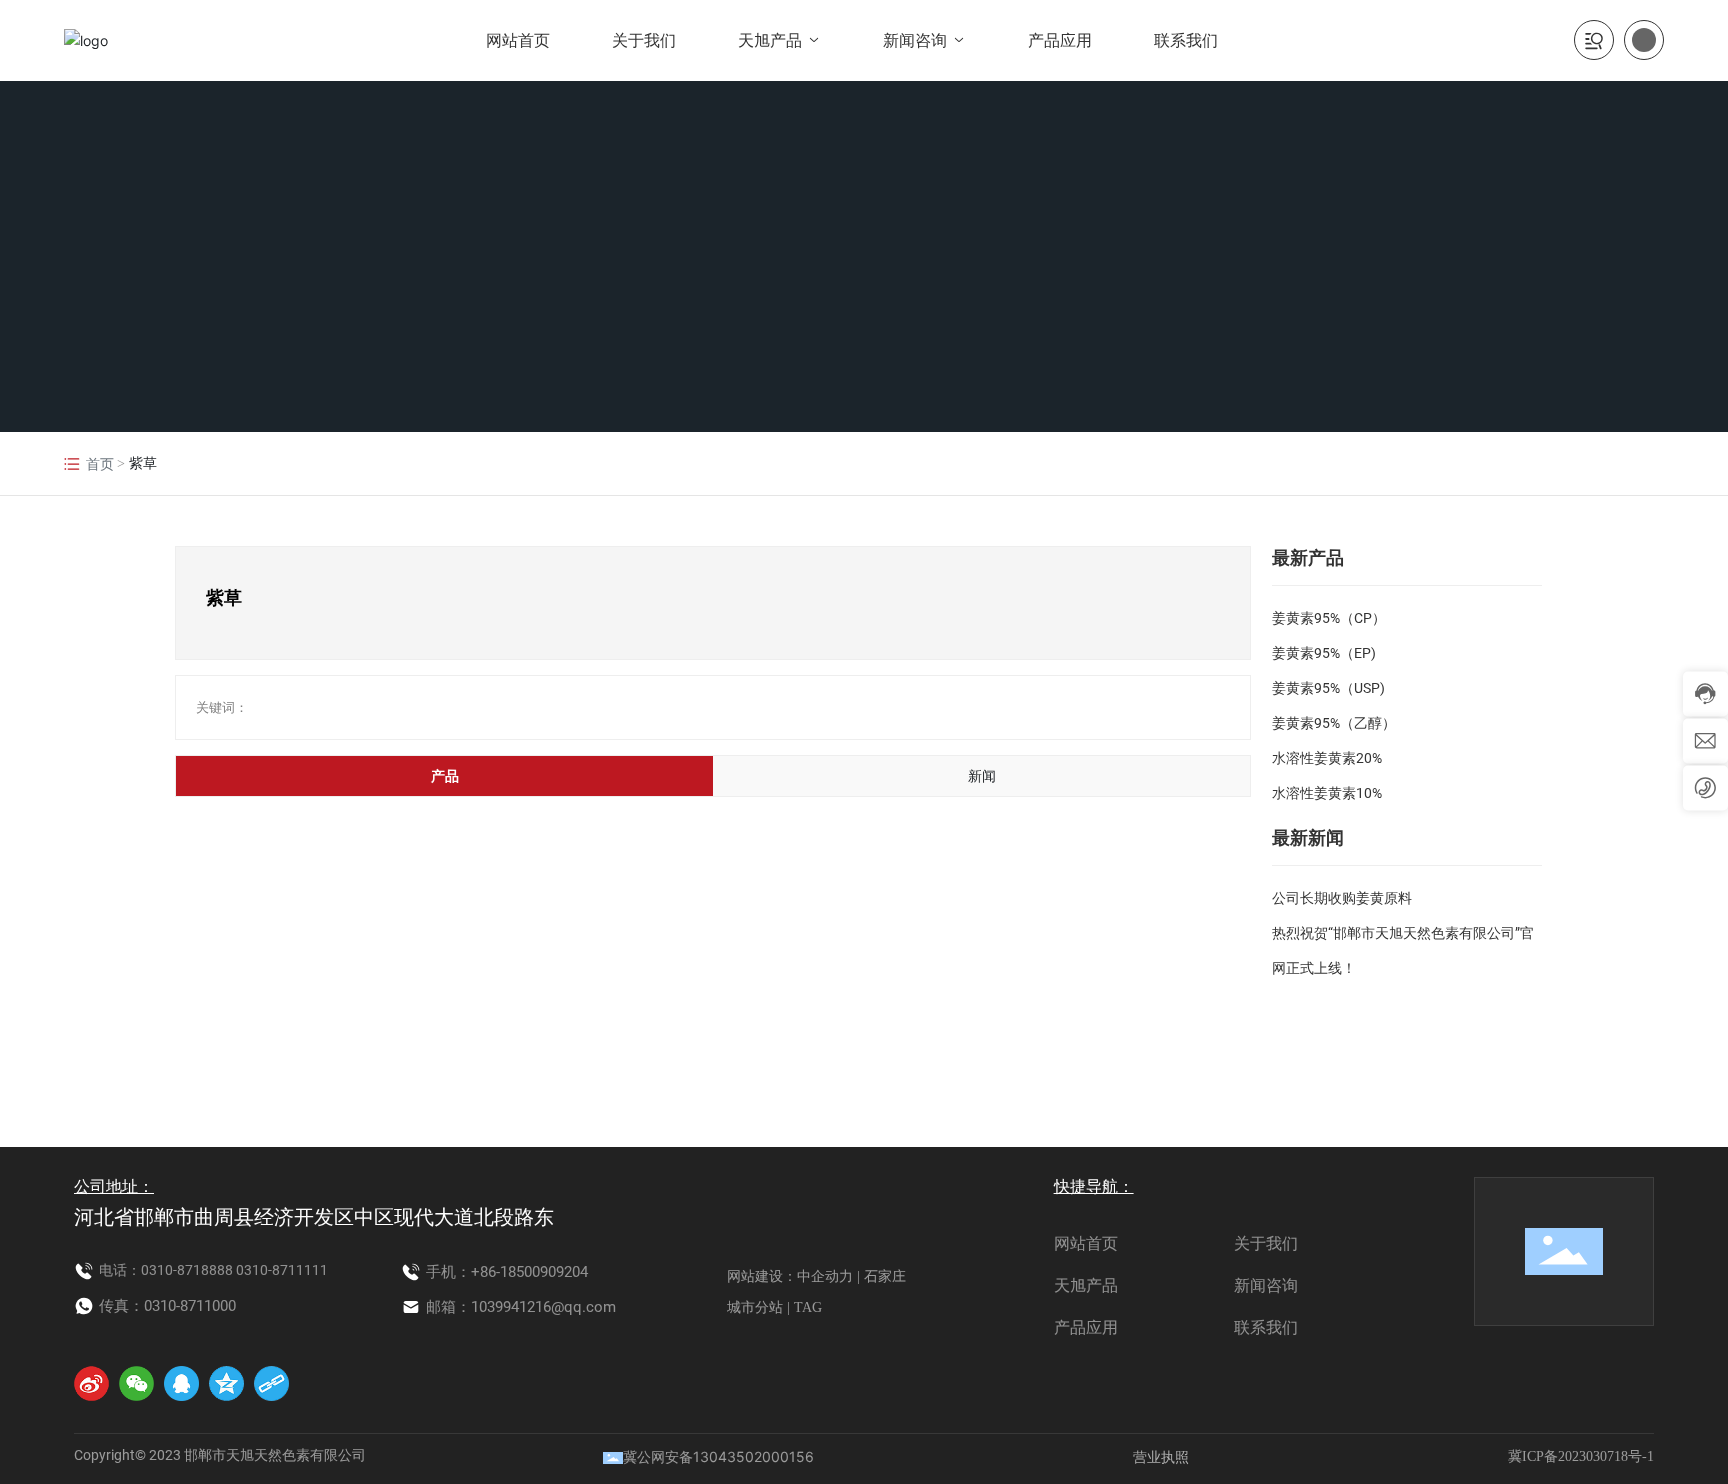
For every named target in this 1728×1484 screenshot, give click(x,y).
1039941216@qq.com (543, 1307)
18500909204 (544, 1272)
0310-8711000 (190, 1306)
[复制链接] (271, 1383)
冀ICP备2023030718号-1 (1581, 1456)
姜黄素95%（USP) (1328, 688)
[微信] (136, 1383)
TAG (808, 1307)
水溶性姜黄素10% (1327, 793)
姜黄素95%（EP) (1324, 653)
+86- (485, 1272)
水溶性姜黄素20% (1327, 758)
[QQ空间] (226, 1383)
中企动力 (825, 1276)
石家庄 (885, 1276)
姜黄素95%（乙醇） (1334, 723)
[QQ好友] (181, 1383)
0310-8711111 (282, 1270)
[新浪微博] (91, 1383)
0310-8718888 (187, 1270)
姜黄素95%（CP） (1329, 618)
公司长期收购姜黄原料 (1342, 898)
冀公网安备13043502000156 (718, 1456)
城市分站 (755, 1307)
